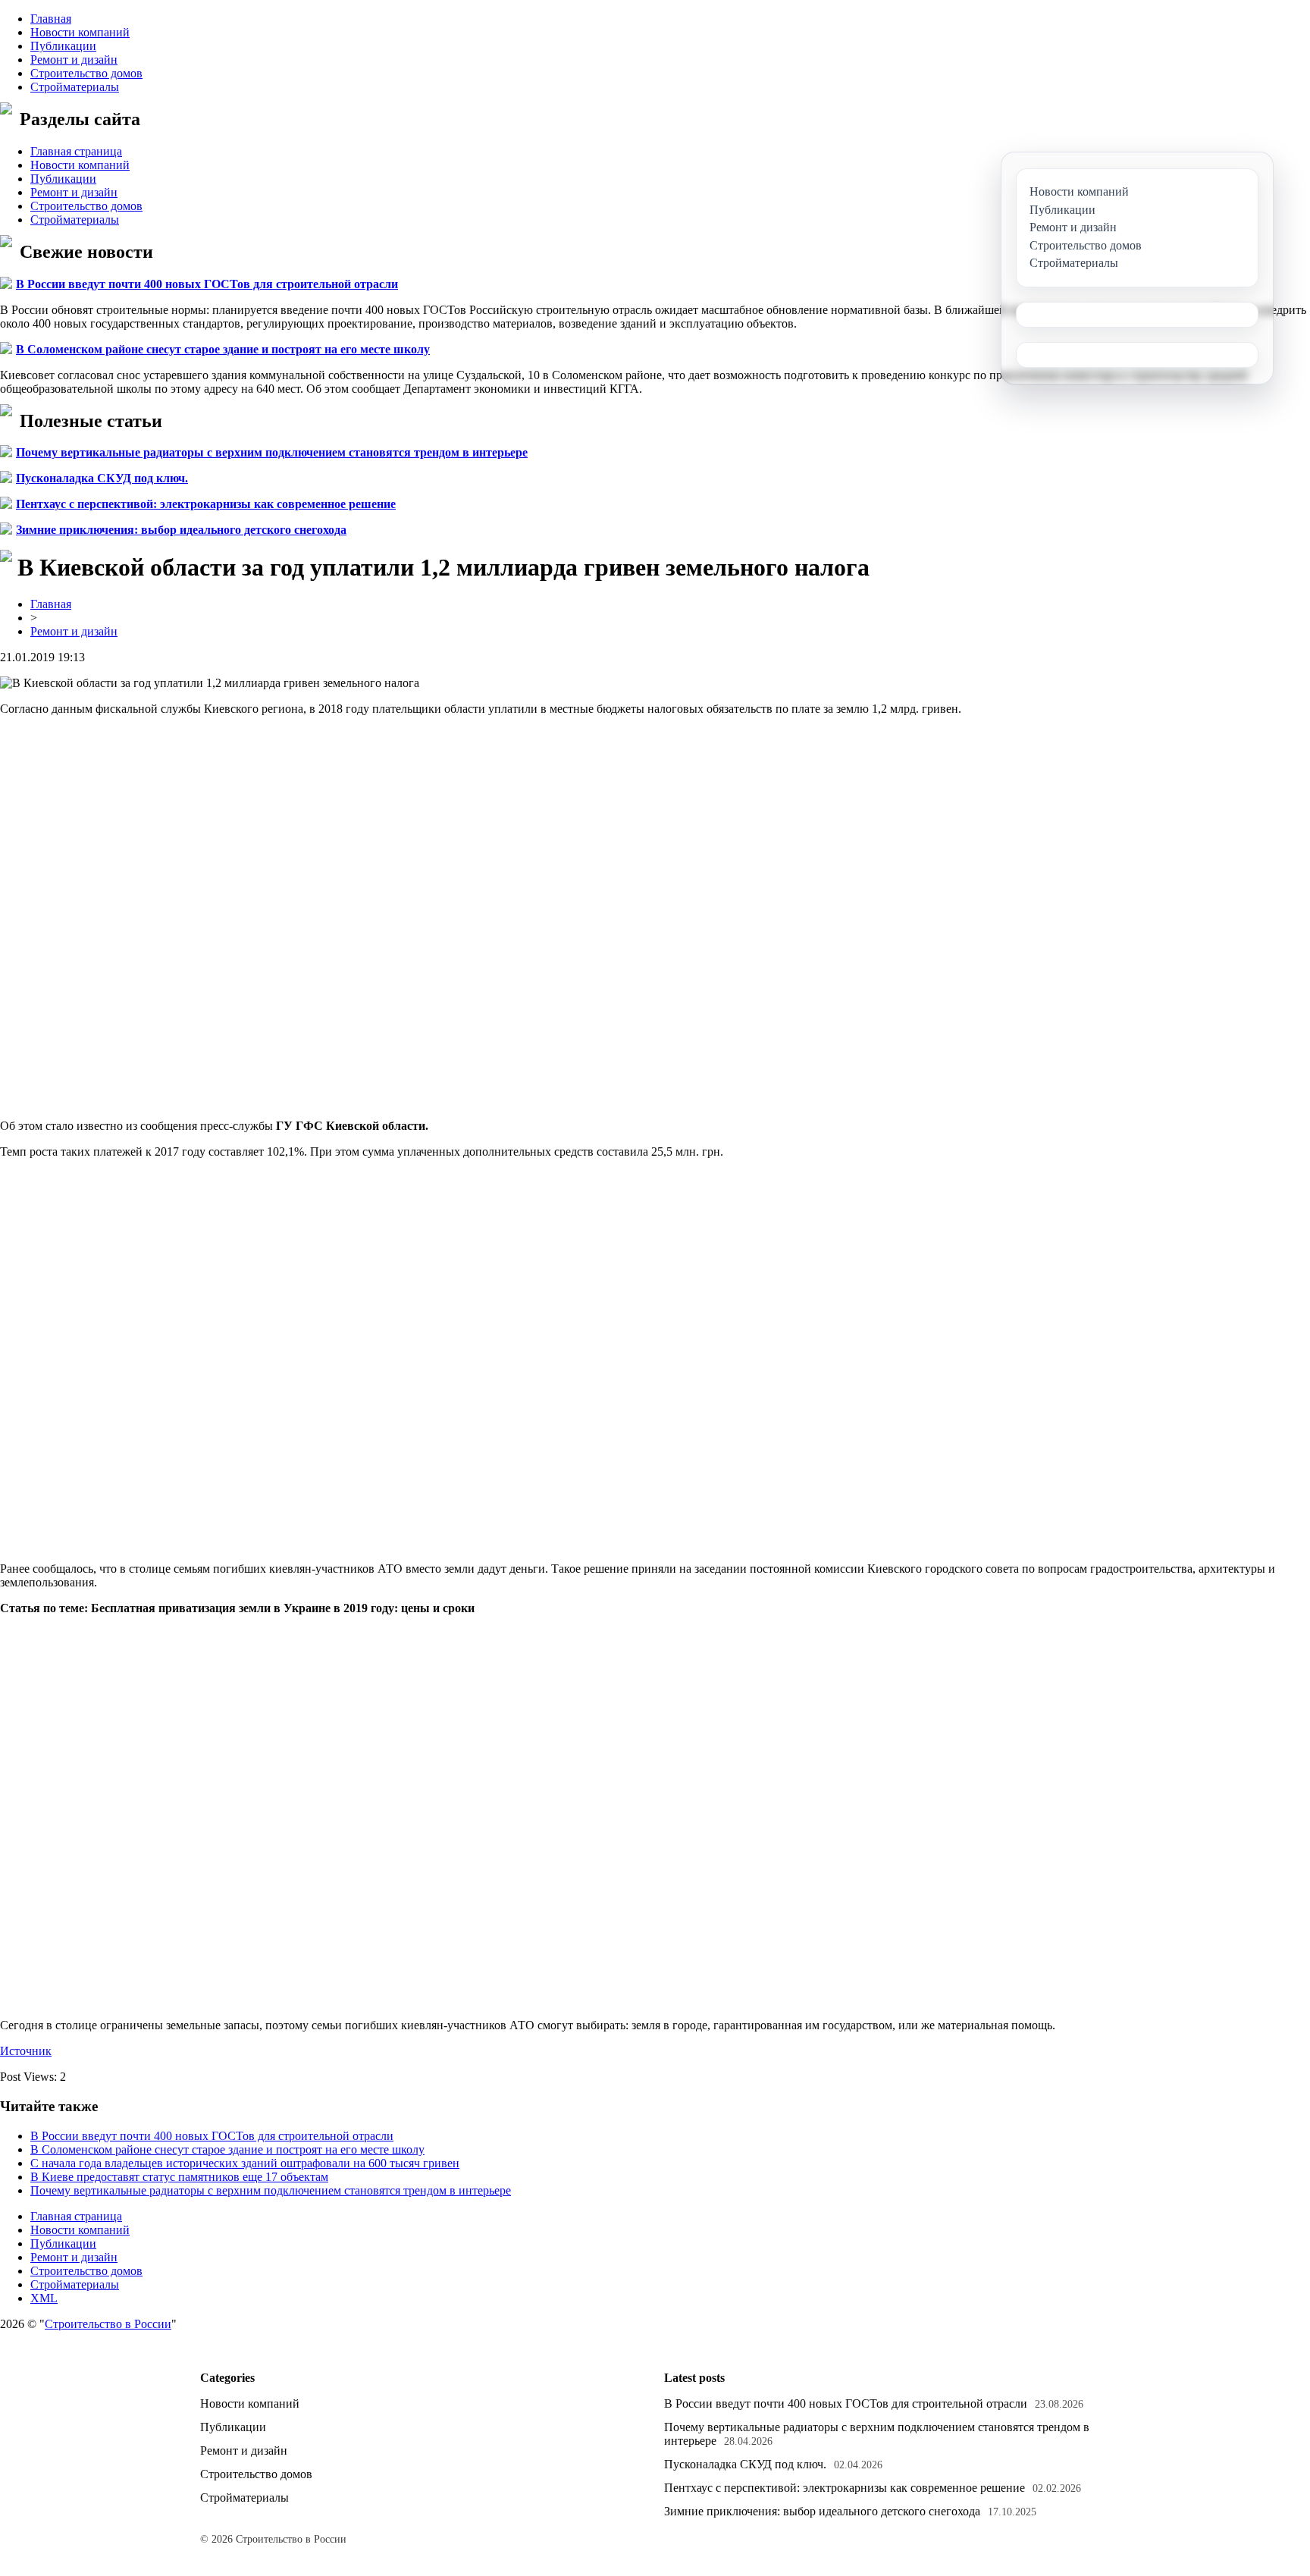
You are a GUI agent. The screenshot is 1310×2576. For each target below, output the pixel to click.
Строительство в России (108, 2324)
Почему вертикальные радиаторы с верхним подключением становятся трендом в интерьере (272, 452)
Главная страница (76, 151)
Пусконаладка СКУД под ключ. (102, 478)
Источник (26, 2051)
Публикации (63, 46)
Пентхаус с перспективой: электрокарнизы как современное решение (206, 504)
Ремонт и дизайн (74, 60)
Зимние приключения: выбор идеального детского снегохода (181, 530)
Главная (51, 19)
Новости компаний (80, 32)
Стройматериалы (75, 87)
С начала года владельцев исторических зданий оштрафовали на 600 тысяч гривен (245, 2163)
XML (44, 2298)
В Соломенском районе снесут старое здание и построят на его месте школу (223, 349)
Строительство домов (86, 73)
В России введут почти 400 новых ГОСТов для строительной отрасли (207, 284)
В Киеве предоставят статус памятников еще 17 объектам (179, 2177)
